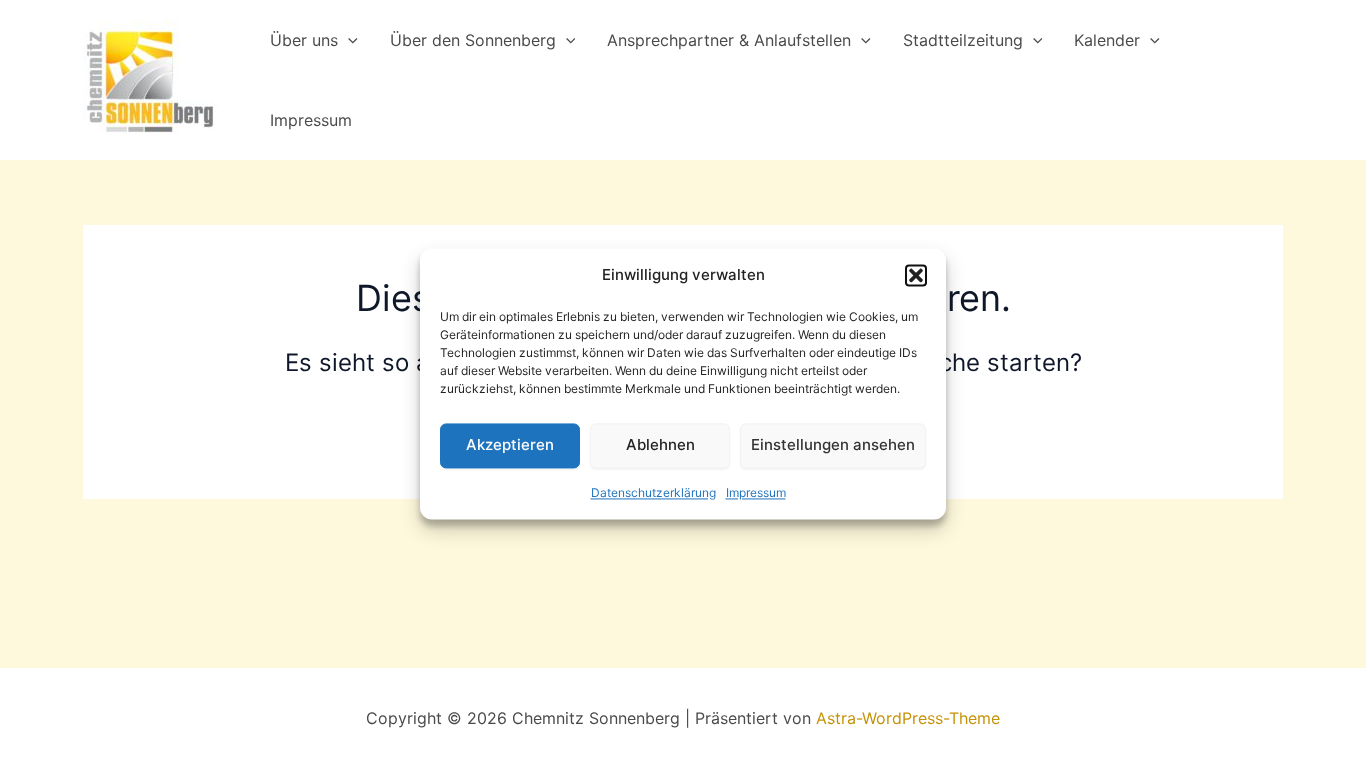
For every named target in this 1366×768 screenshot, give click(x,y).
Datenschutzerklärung (653, 492)
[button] (916, 276)
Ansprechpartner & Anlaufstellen (729, 40)
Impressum (756, 492)
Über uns (304, 40)
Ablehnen (660, 445)
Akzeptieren (510, 445)
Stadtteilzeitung (963, 40)
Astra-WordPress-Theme (908, 718)
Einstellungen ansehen (833, 445)
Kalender (1107, 40)
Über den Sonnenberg (473, 40)
